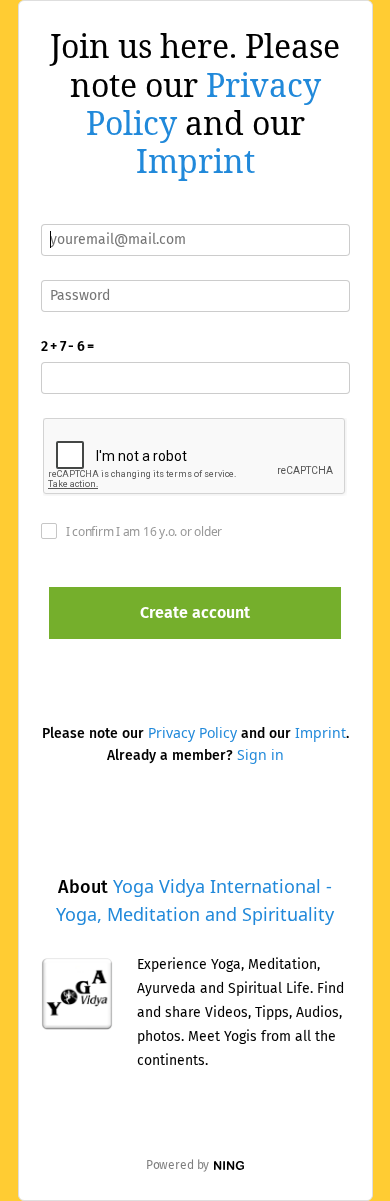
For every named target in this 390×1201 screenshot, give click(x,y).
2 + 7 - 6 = (67, 346)
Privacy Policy (192, 732)
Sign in (260, 754)
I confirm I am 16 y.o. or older (144, 531)
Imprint (195, 160)
